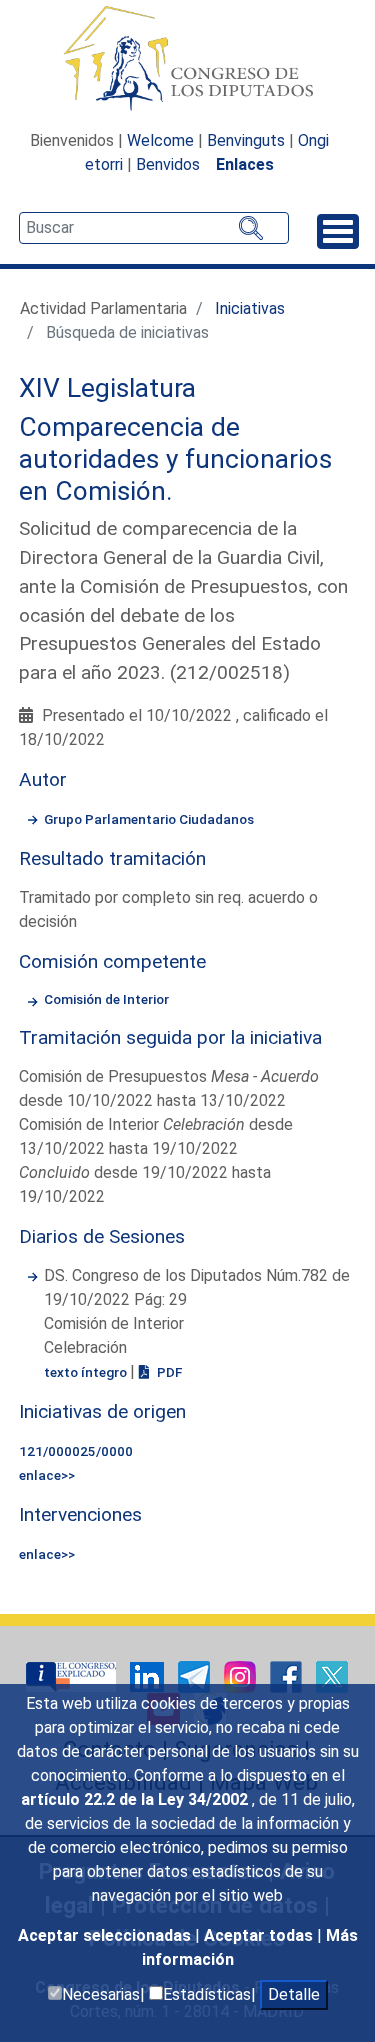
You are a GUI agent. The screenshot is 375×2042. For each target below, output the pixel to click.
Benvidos (168, 164)
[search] (154, 228)
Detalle (294, 1994)
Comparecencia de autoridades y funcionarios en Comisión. (175, 458)
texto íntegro (87, 1372)
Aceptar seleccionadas (106, 1935)
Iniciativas (250, 308)
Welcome (160, 140)
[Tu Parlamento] (73, 1675)
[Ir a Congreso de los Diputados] (188, 58)
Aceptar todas (260, 1935)
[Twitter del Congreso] (332, 1675)
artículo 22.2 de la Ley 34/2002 (136, 1799)
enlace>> (47, 1475)
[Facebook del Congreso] (288, 1675)
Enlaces (245, 164)
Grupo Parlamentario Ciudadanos (149, 819)
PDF (168, 1372)
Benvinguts (246, 140)
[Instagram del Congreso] (242, 1675)
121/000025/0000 (76, 1451)
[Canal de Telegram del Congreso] (196, 1675)
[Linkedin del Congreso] (149, 1675)
